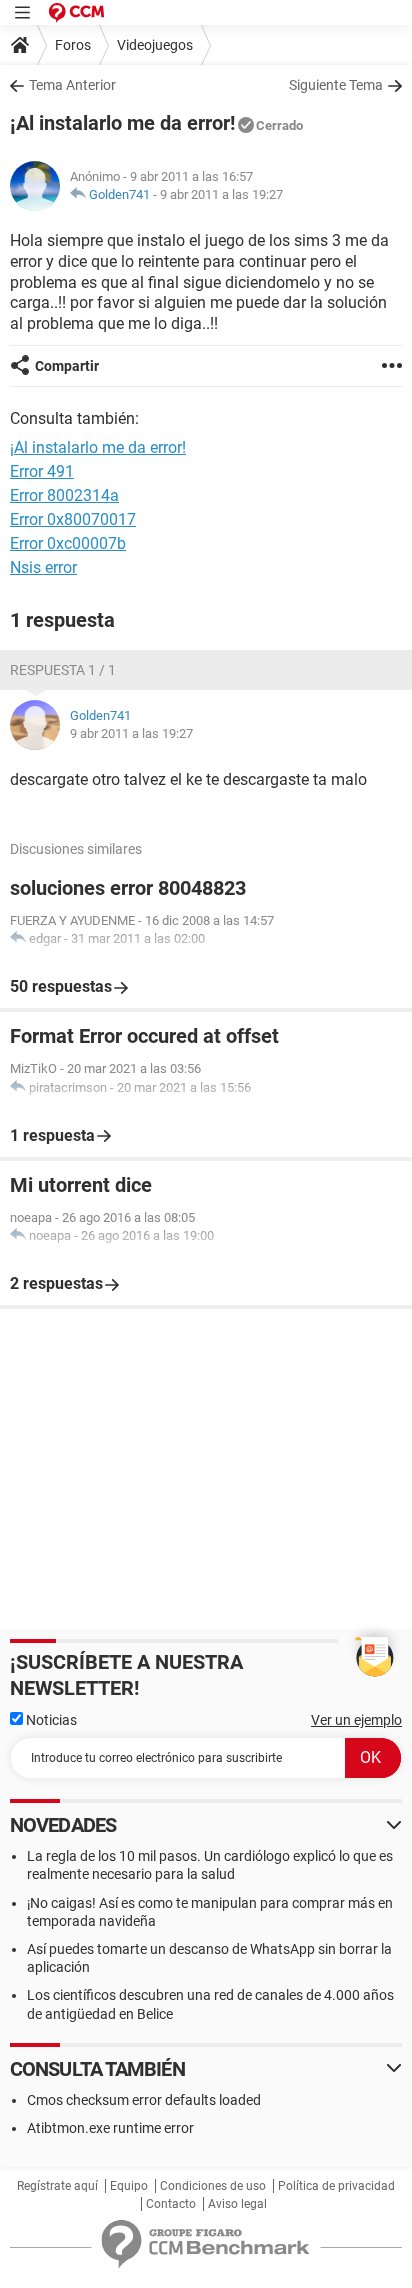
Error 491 (42, 471)
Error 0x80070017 (73, 519)
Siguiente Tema (336, 85)
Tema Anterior (72, 85)
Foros (73, 45)
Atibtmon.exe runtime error (110, 2128)
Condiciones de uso (213, 2186)
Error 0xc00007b (68, 543)
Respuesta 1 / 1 (63, 670)
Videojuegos (155, 45)
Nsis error (43, 567)
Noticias (50, 1720)
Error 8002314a (64, 495)
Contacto (171, 2204)
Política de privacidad (336, 2186)
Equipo (129, 2186)
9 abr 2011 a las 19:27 (221, 194)
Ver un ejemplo (356, 1720)
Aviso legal (237, 2204)
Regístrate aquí (57, 2186)
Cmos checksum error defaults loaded (144, 2100)
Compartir (67, 366)
